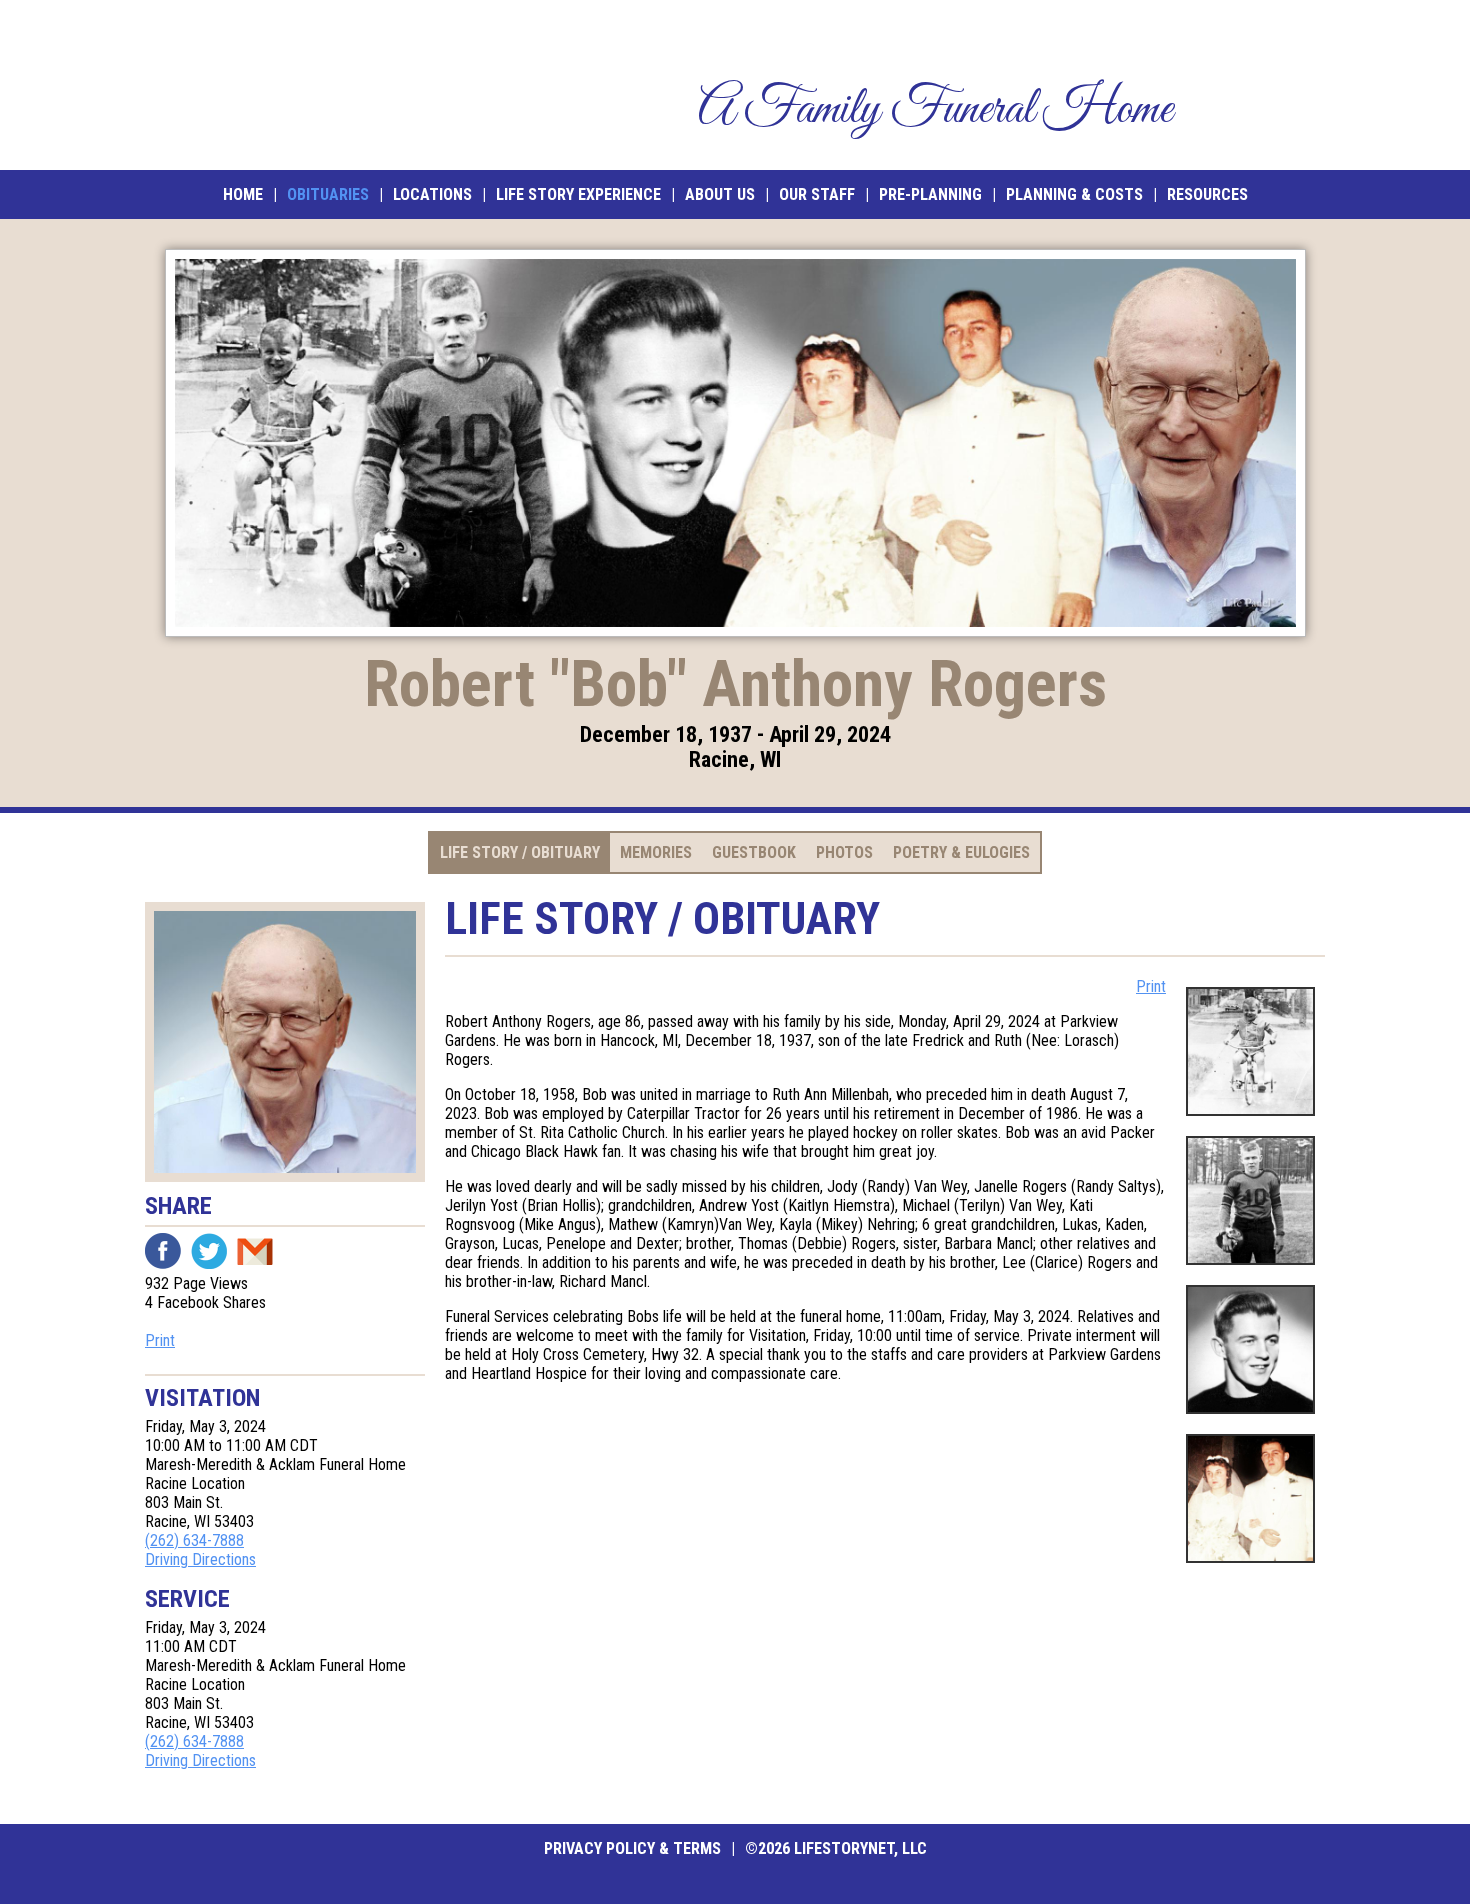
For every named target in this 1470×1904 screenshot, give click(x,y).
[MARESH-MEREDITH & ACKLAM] (292, 85)
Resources (1207, 194)
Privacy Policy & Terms (632, 1848)
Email (255, 1251)
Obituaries (328, 194)
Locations (432, 194)
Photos (844, 852)
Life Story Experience (578, 194)
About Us (720, 194)
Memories (656, 852)
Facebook (163, 1251)
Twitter (209, 1251)
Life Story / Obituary (520, 852)
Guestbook (754, 852)
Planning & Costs (1074, 194)
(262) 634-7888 (194, 1540)
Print (160, 1340)
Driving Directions (200, 1559)
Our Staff (817, 194)
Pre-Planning (930, 194)
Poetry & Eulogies (961, 852)
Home (243, 194)
